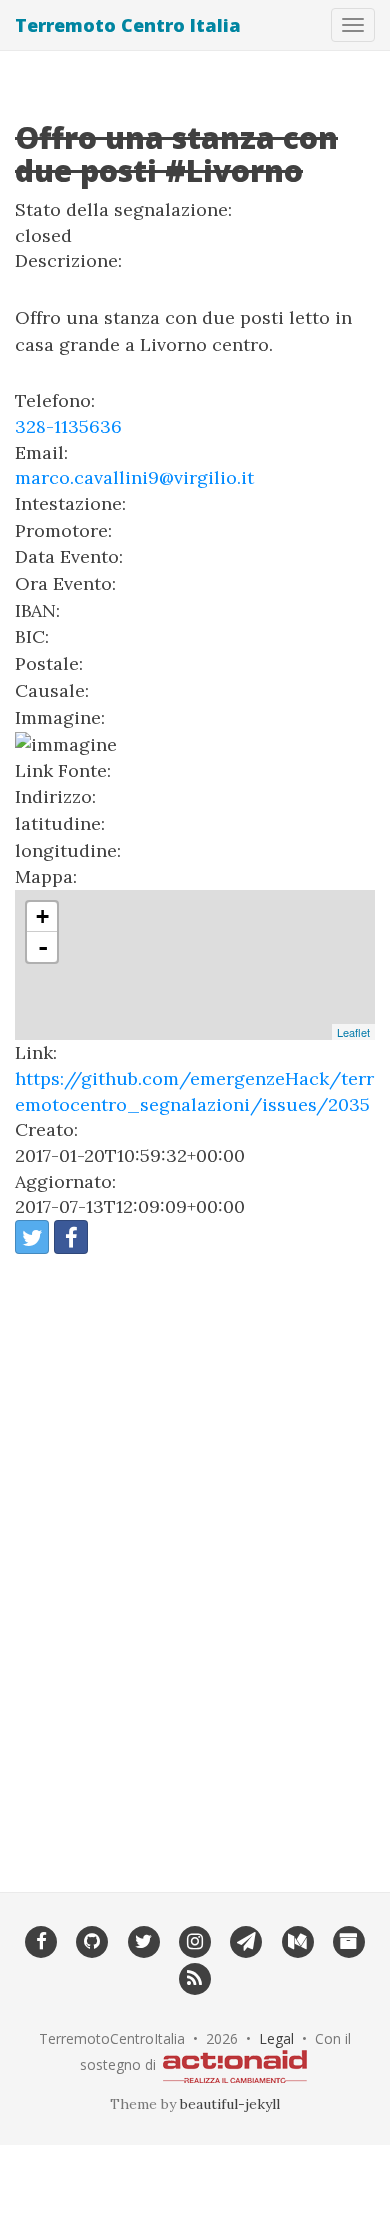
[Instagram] (194, 1940)
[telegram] (246, 1940)
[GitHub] (92, 1940)
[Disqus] (195, 1560)
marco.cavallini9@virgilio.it (134, 477)
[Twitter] (143, 1940)
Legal (276, 2038)
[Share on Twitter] (32, 1237)
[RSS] (194, 1978)
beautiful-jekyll (230, 2104)
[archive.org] (348, 1940)
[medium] (297, 1940)
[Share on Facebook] (71, 1237)
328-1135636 (68, 426)
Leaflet (353, 1032)
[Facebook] (40, 1940)
